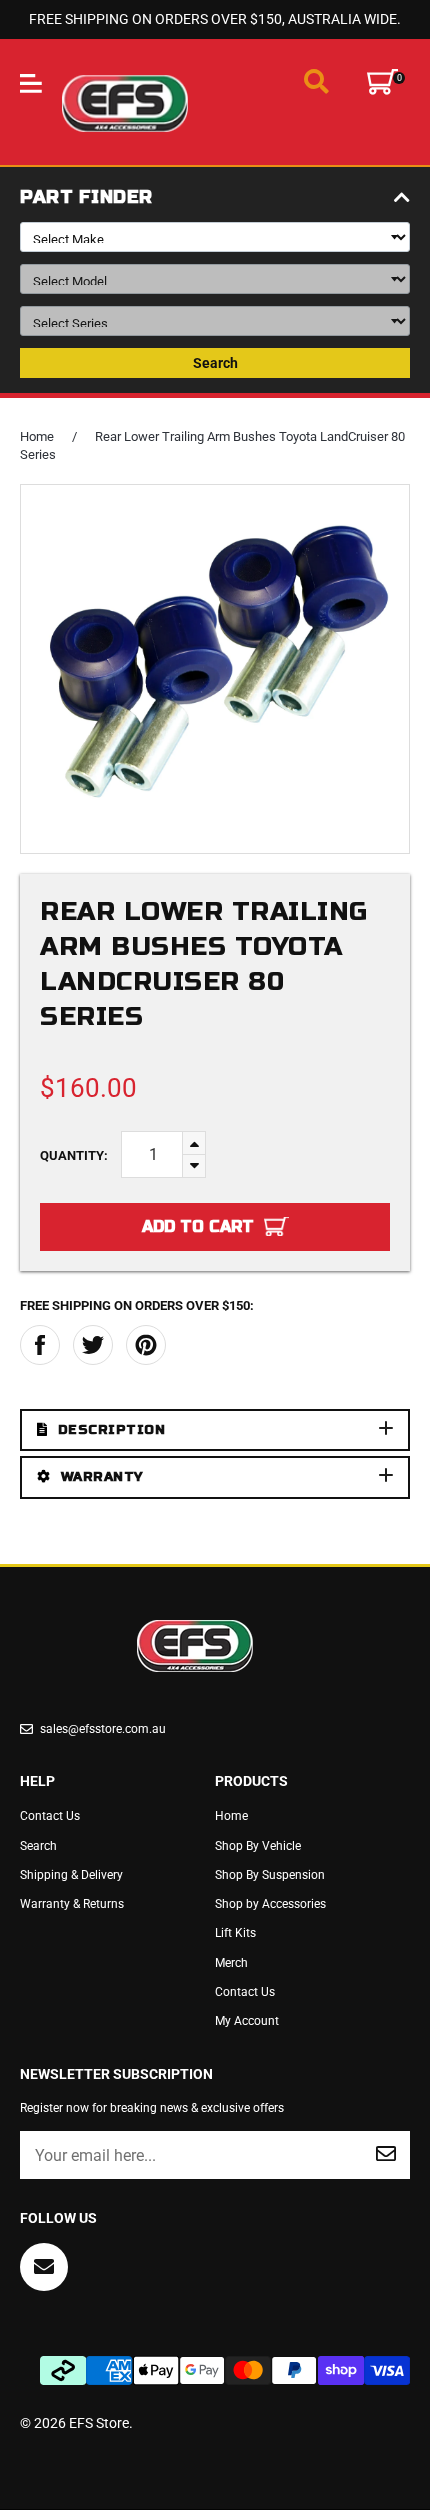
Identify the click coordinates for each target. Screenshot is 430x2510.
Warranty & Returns (72, 1904)
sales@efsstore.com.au (103, 1729)
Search (215, 363)
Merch (231, 1963)
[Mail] (44, 2267)
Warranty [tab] (102, 1477)
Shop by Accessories (270, 1904)
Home (37, 436)
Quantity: (74, 1155)
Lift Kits (235, 1933)
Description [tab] (112, 1430)
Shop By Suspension (270, 1875)
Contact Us (50, 1816)
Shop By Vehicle (258, 1846)
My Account (247, 2021)
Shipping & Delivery (71, 1875)
